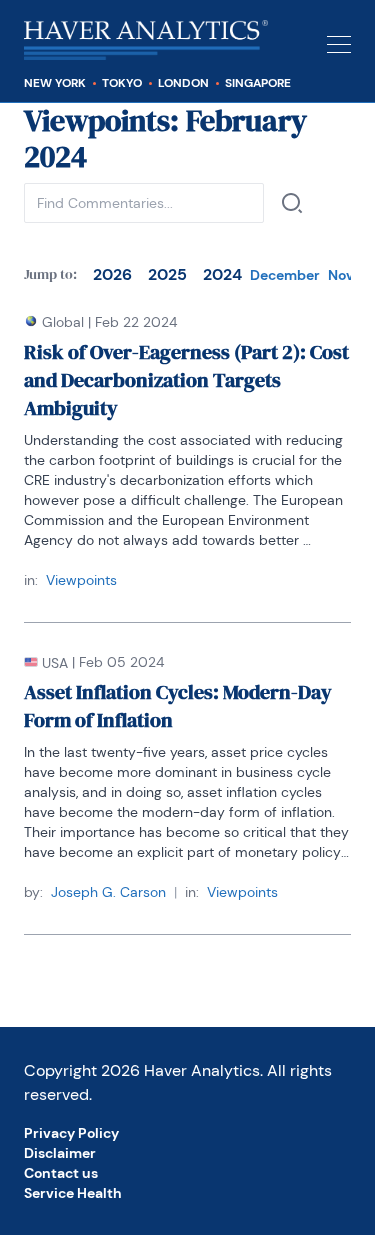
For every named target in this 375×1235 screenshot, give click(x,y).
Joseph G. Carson (108, 892)
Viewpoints (81, 580)
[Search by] (292, 203)
